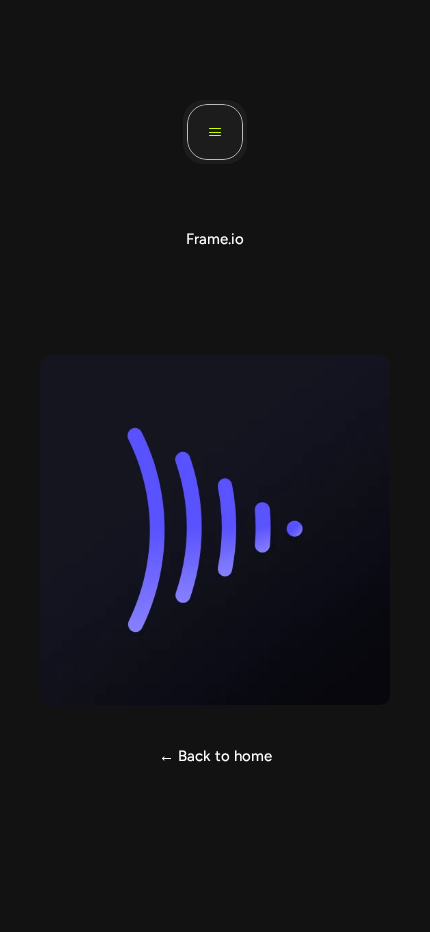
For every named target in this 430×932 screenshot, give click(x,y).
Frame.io (215, 239)
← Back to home (215, 756)
